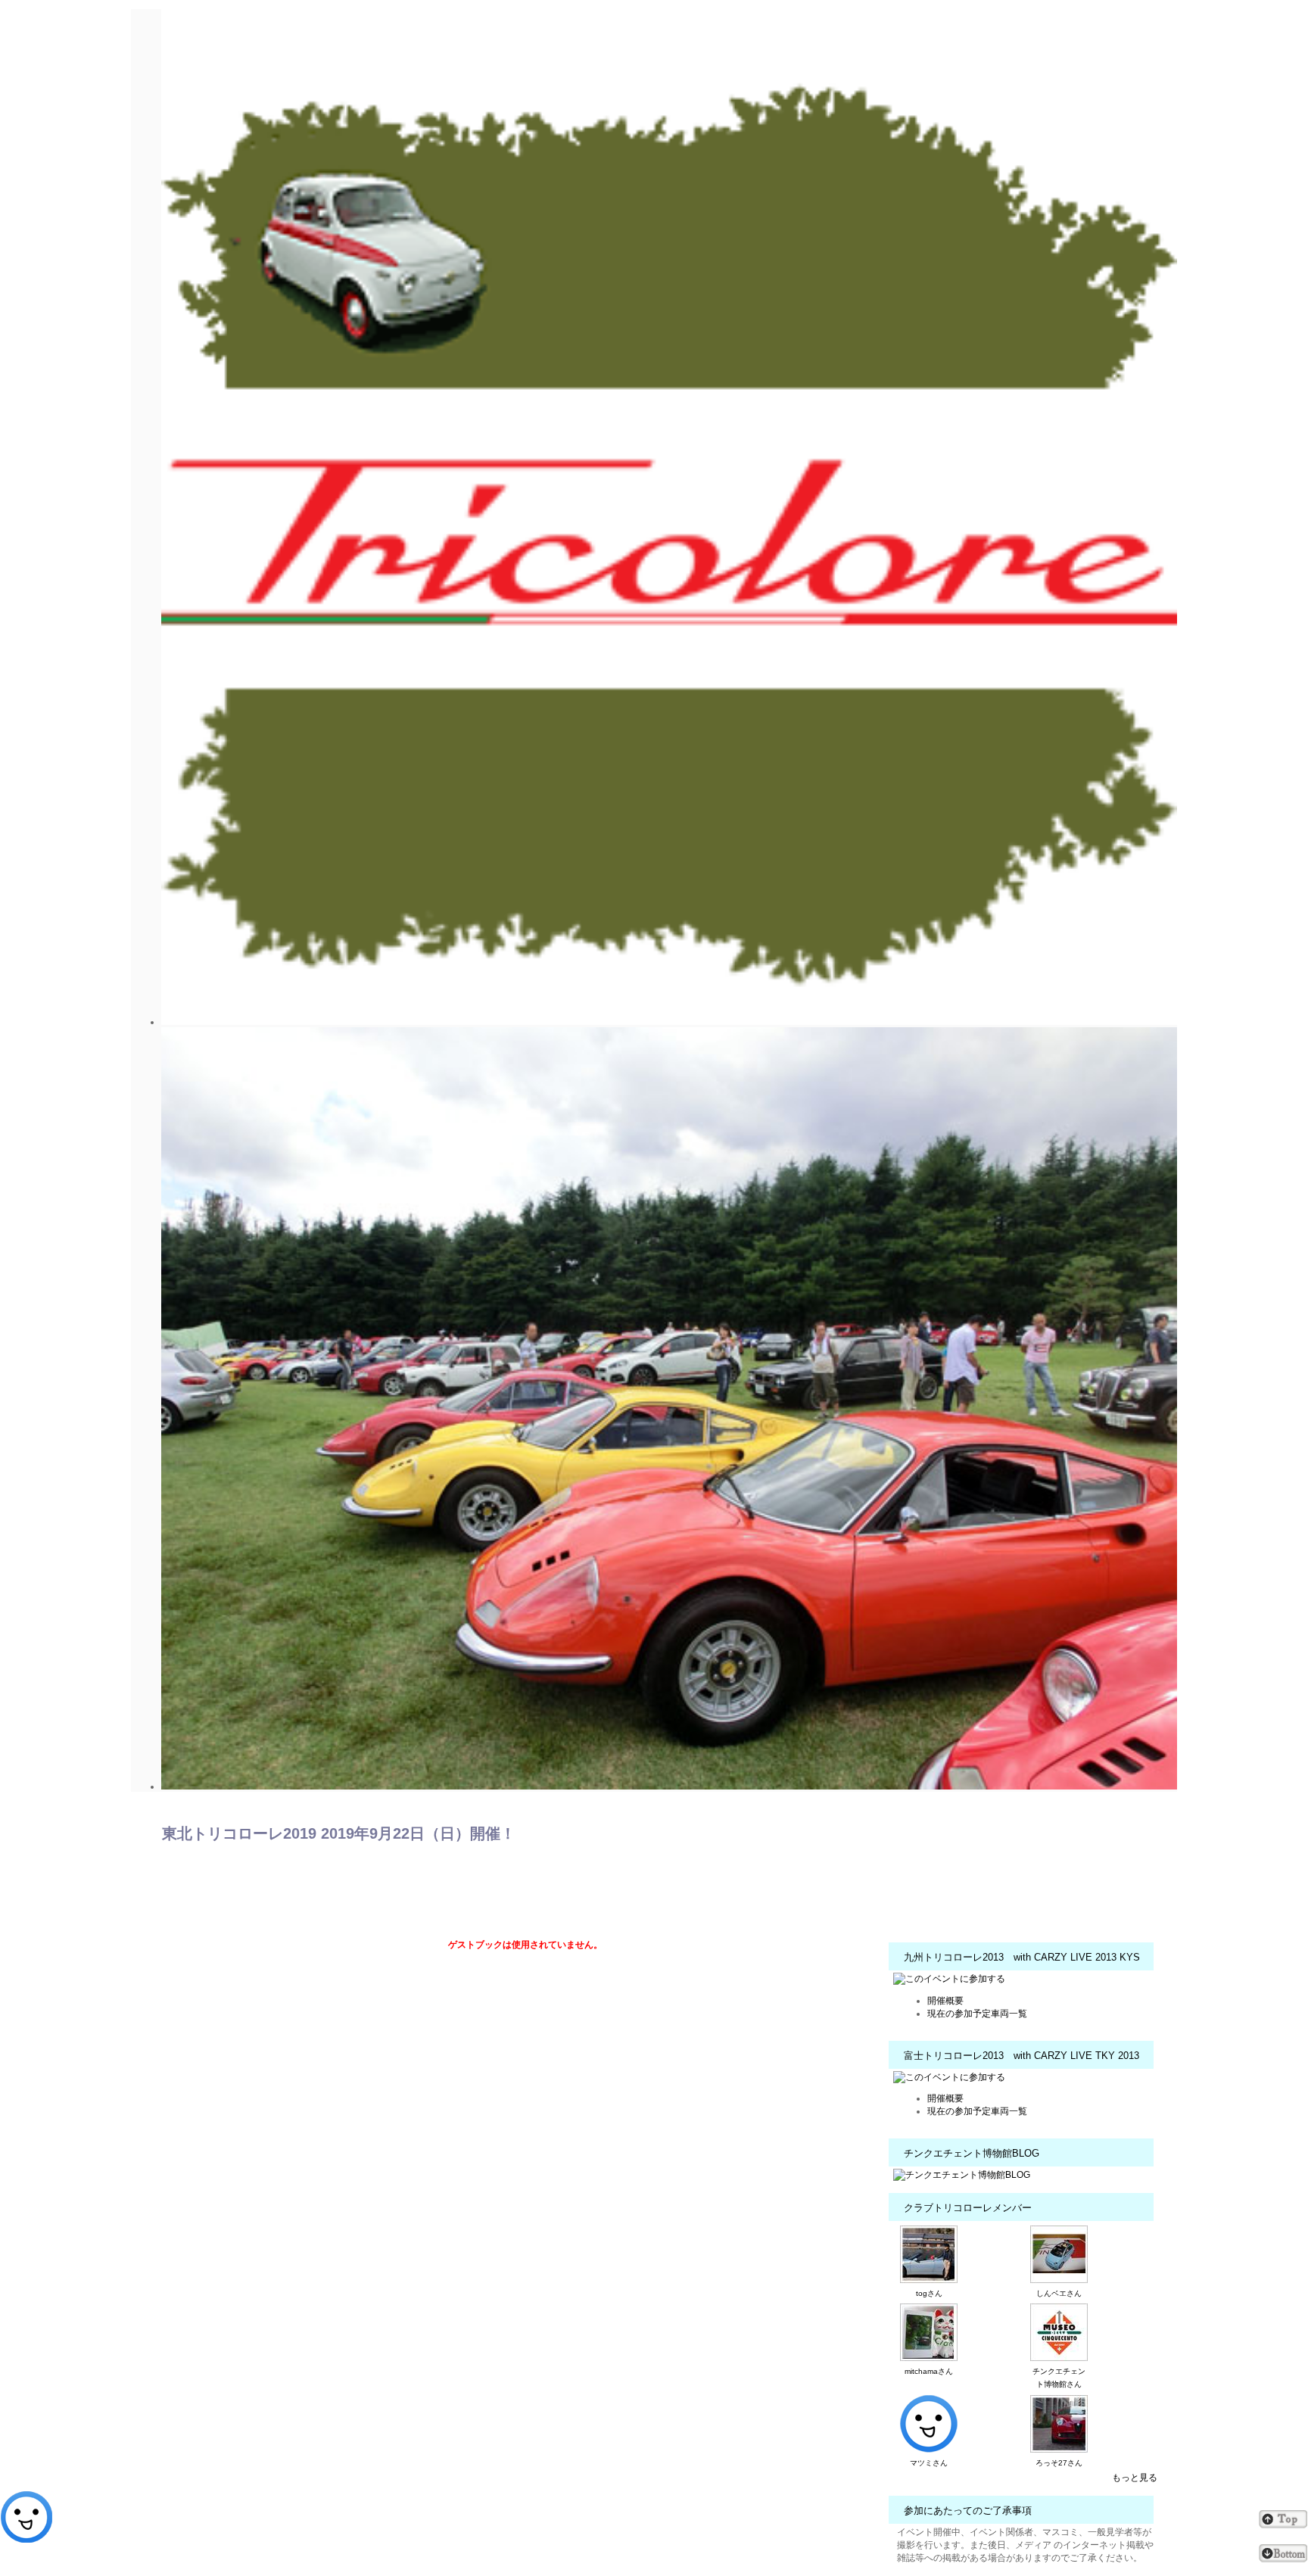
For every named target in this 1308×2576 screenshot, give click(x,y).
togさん (929, 2293)
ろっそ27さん (1059, 2463)
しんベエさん (1059, 2293)
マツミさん (929, 2463)
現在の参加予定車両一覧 (977, 2014)
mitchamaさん (929, 2371)
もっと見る (1135, 2478)
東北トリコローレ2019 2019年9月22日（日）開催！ (339, 1833)
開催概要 (945, 2001)
